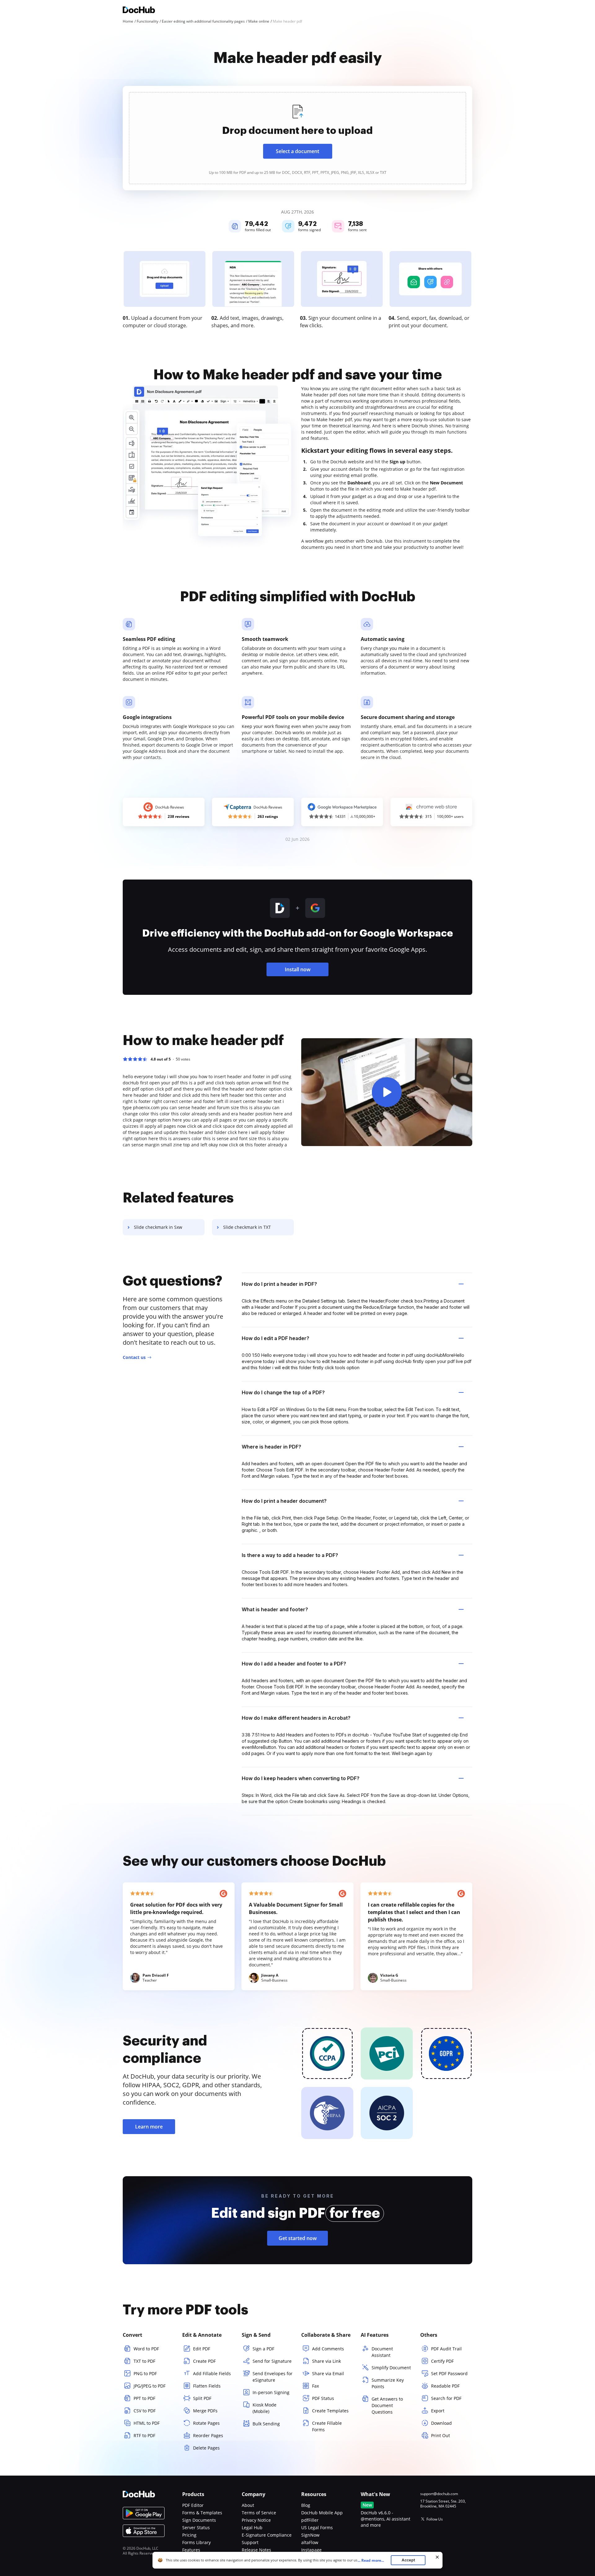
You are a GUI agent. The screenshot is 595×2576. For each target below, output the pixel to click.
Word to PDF (146, 2349)
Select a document (297, 151)
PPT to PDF (144, 2398)
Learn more (149, 2127)
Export (438, 2411)
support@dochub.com (439, 2494)
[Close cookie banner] (437, 2557)
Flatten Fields (207, 2386)
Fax (315, 2386)
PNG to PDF (145, 2373)
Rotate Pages (206, 2423)
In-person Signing (271, 2392)
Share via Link (326, 2361)
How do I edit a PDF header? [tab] (275, 1338)
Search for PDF (446, 2398)
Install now (298, 969)
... (371, 2560)
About (248, 2505)
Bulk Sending (266, 2424)
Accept (408, 2560)
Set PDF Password (449, 2373)
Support (250, 2542)
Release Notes (256, 2550)
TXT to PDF (144, 2361)
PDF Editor (193, 2505)
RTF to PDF (144, 2435)
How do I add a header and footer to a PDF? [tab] (294, 1664)
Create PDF (204, 2361)
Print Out (441, 2435)
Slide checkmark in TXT (247, 1227)
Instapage (311, 2550)
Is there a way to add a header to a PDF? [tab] (290, 1555)
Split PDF (202, 2398)
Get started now (298, 2238)
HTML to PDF (147, 2423)
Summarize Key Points (388, 2383)
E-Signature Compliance (267, 2535)
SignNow (310, 2535)
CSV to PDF (145, 2411)
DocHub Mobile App (322, 2513)
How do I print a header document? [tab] (284, 1501)
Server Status (196, 2527)
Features (191, 2550)
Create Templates (330, 2411)
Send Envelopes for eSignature (273, 2377)
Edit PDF (202, 2349)
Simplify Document (391, 2368)
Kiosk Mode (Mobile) (264, 2408)
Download (441, 2423)
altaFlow (310, 2542)
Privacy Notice (256, 2520)
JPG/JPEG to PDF (150, 2386)
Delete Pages (206, 2448)
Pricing (189, 2535)
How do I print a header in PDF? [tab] (279, 1284)
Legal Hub (252, 2527)
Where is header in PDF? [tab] (271, 1447)
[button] (387, 1092)
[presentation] (297, 138)
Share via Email (328, 2373)
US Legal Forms (317, 2527)
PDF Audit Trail (446, 2349)
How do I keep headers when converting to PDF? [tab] (301, 1778)
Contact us (134, 1357)
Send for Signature (272, 2361)
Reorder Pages (208, 2435)
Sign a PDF (263, 2349)
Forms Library (196, 2542)
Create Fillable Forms (327, 2426)
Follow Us (435, 2519)
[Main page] (139, 11)
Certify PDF (442, 2361)
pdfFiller (310, 2520)
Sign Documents (199, 2520)
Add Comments (328, 2349)
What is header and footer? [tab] (275, 1609)
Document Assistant (382, 2352)
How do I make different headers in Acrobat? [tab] (296, 1718)
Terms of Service (259, 2513)
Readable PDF (445, 2386)
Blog (306, 2505)
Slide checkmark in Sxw (158, 1227)
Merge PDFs (205, 2411)
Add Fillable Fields (212, 2373)
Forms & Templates (202, 2513)
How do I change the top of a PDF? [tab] (283, 1392)
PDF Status (323, 2398)
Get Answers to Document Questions (387, 2405)
